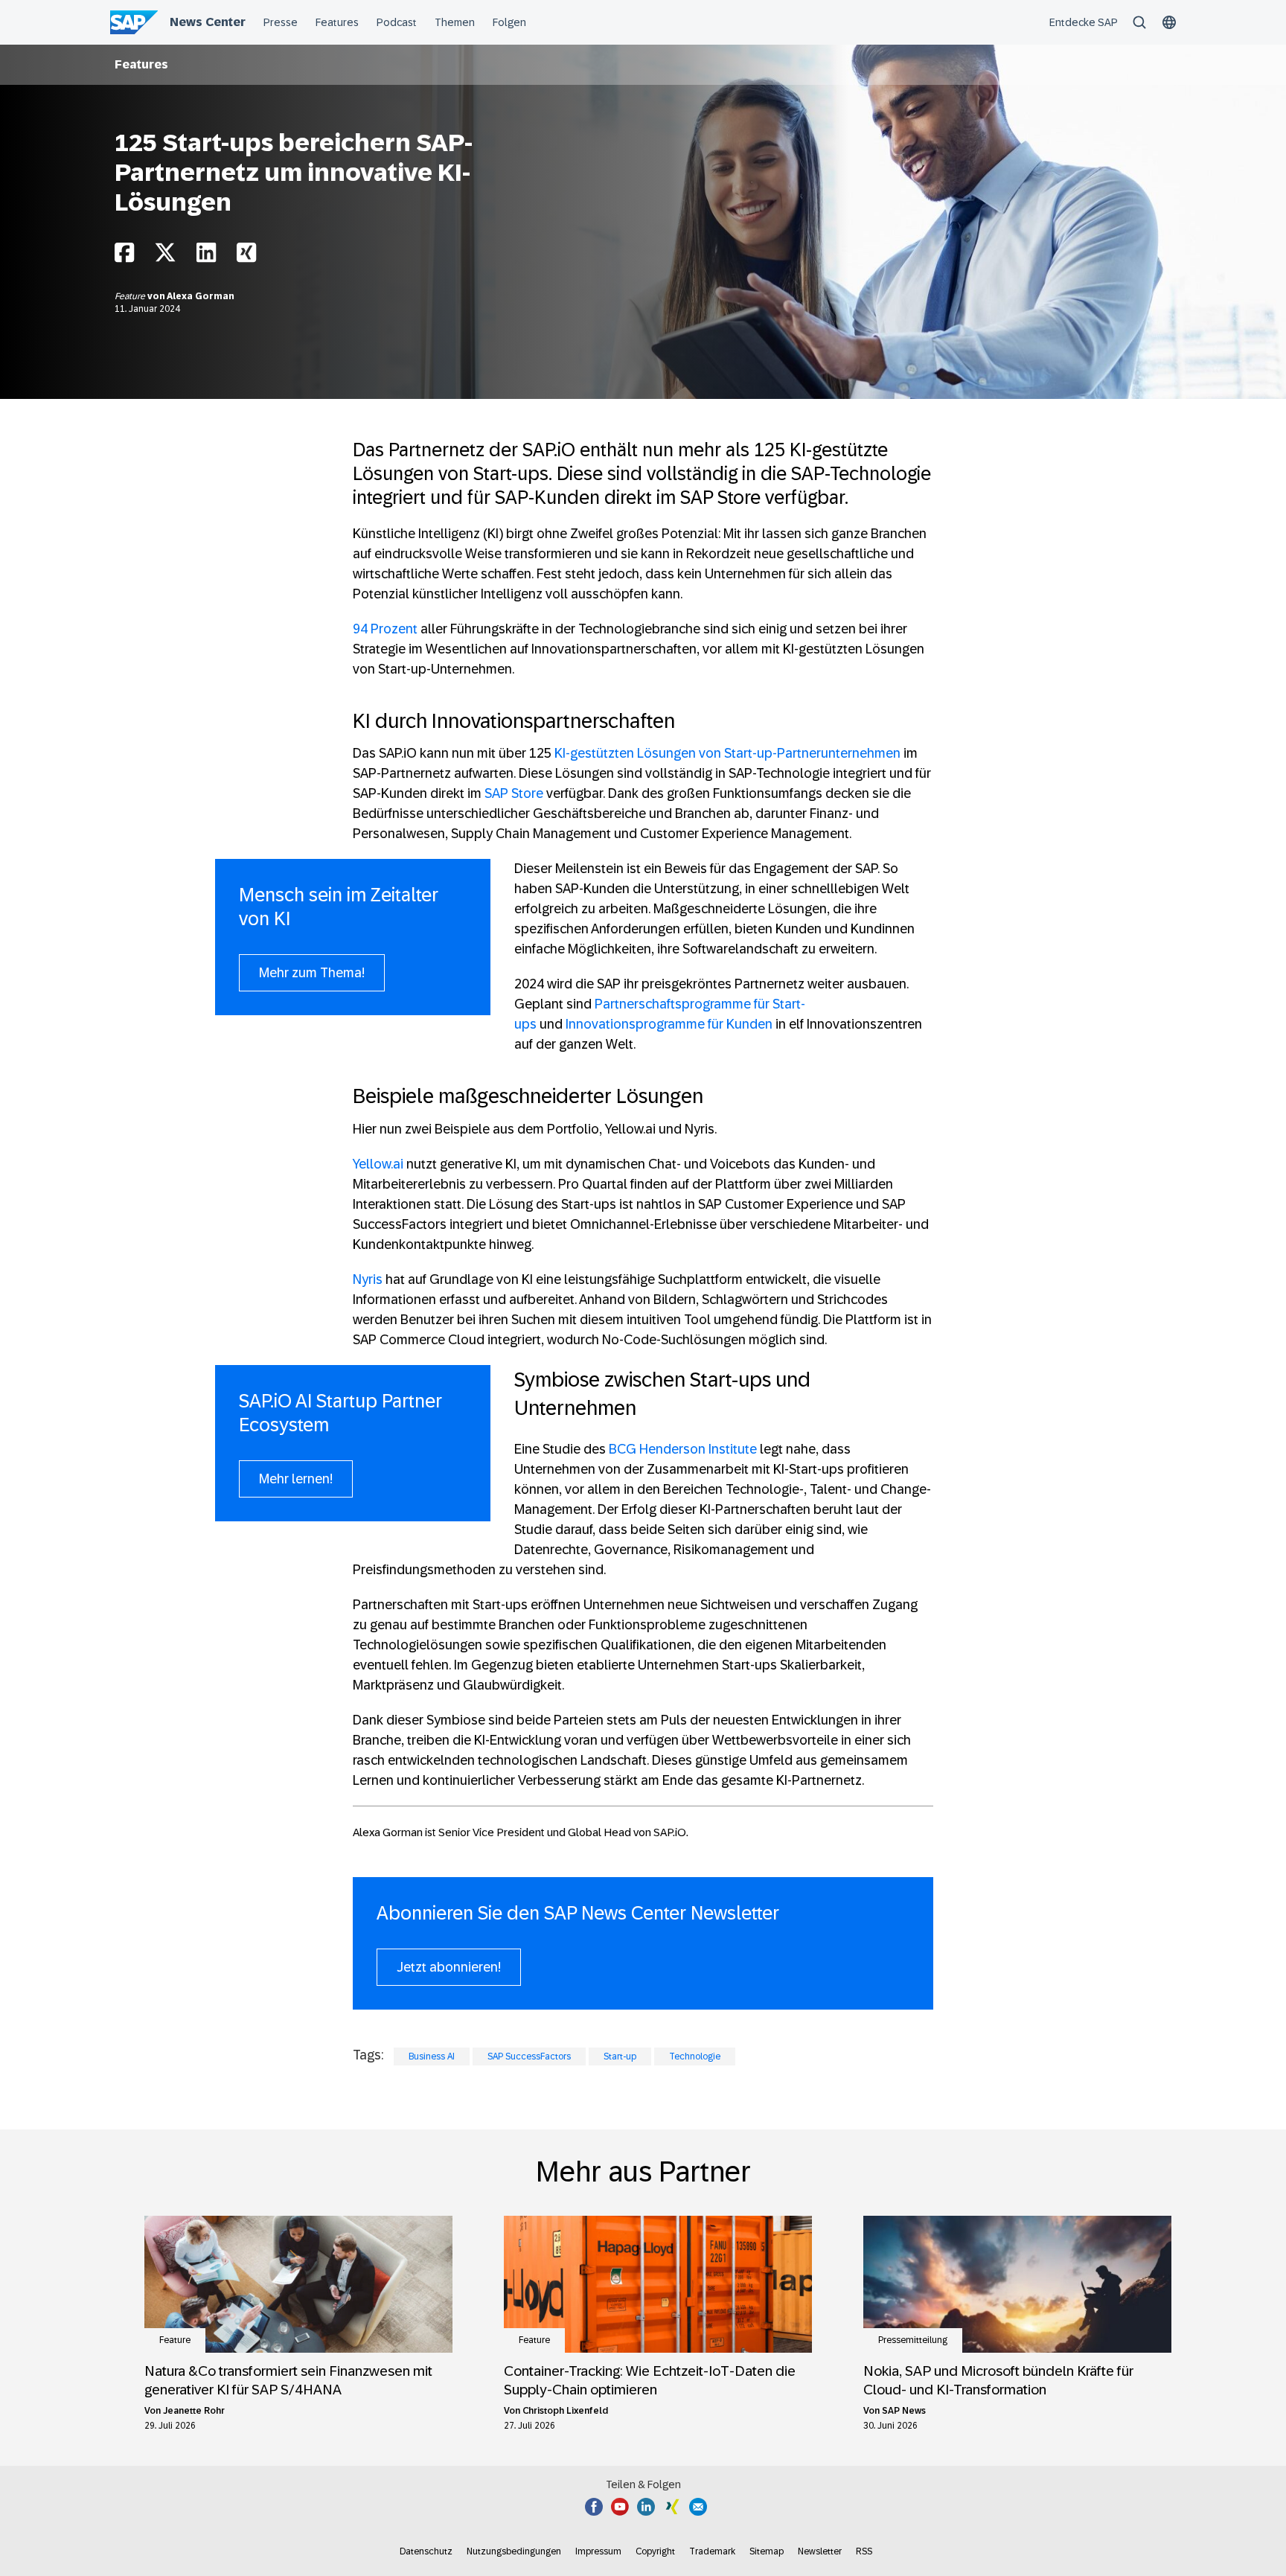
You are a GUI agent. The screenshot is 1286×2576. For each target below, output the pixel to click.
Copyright (655, 2551)
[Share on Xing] (246, 256)
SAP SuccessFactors (529, 2056)
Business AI (432, 2056)
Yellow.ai (378, 1164)
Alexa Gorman (201, 296)
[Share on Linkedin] (206, 256)
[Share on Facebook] (124, 256)
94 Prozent (385, 629)
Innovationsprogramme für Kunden (669, 1024)
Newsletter (820, 2551)
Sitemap (767, 2551)
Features (141, 64)
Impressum (598, 2551)
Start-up (620, 2056)
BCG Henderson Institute (683, 1449)
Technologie (695, 2056)
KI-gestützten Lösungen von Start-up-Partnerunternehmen (727, 753)
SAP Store (514, 793)
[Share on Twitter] (165, 256)
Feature (131, 296)
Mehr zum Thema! (312, 973)
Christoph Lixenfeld (565, 2411)
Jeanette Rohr (194, 2411)
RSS (864, 2551)
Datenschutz (426, 2551)
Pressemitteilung (913, 2340)
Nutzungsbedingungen (514, 2551)
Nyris (368, 1279)
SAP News (904, 2411)
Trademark (712, 2551)
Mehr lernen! (296, 1479)
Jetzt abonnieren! (449, 1967)
